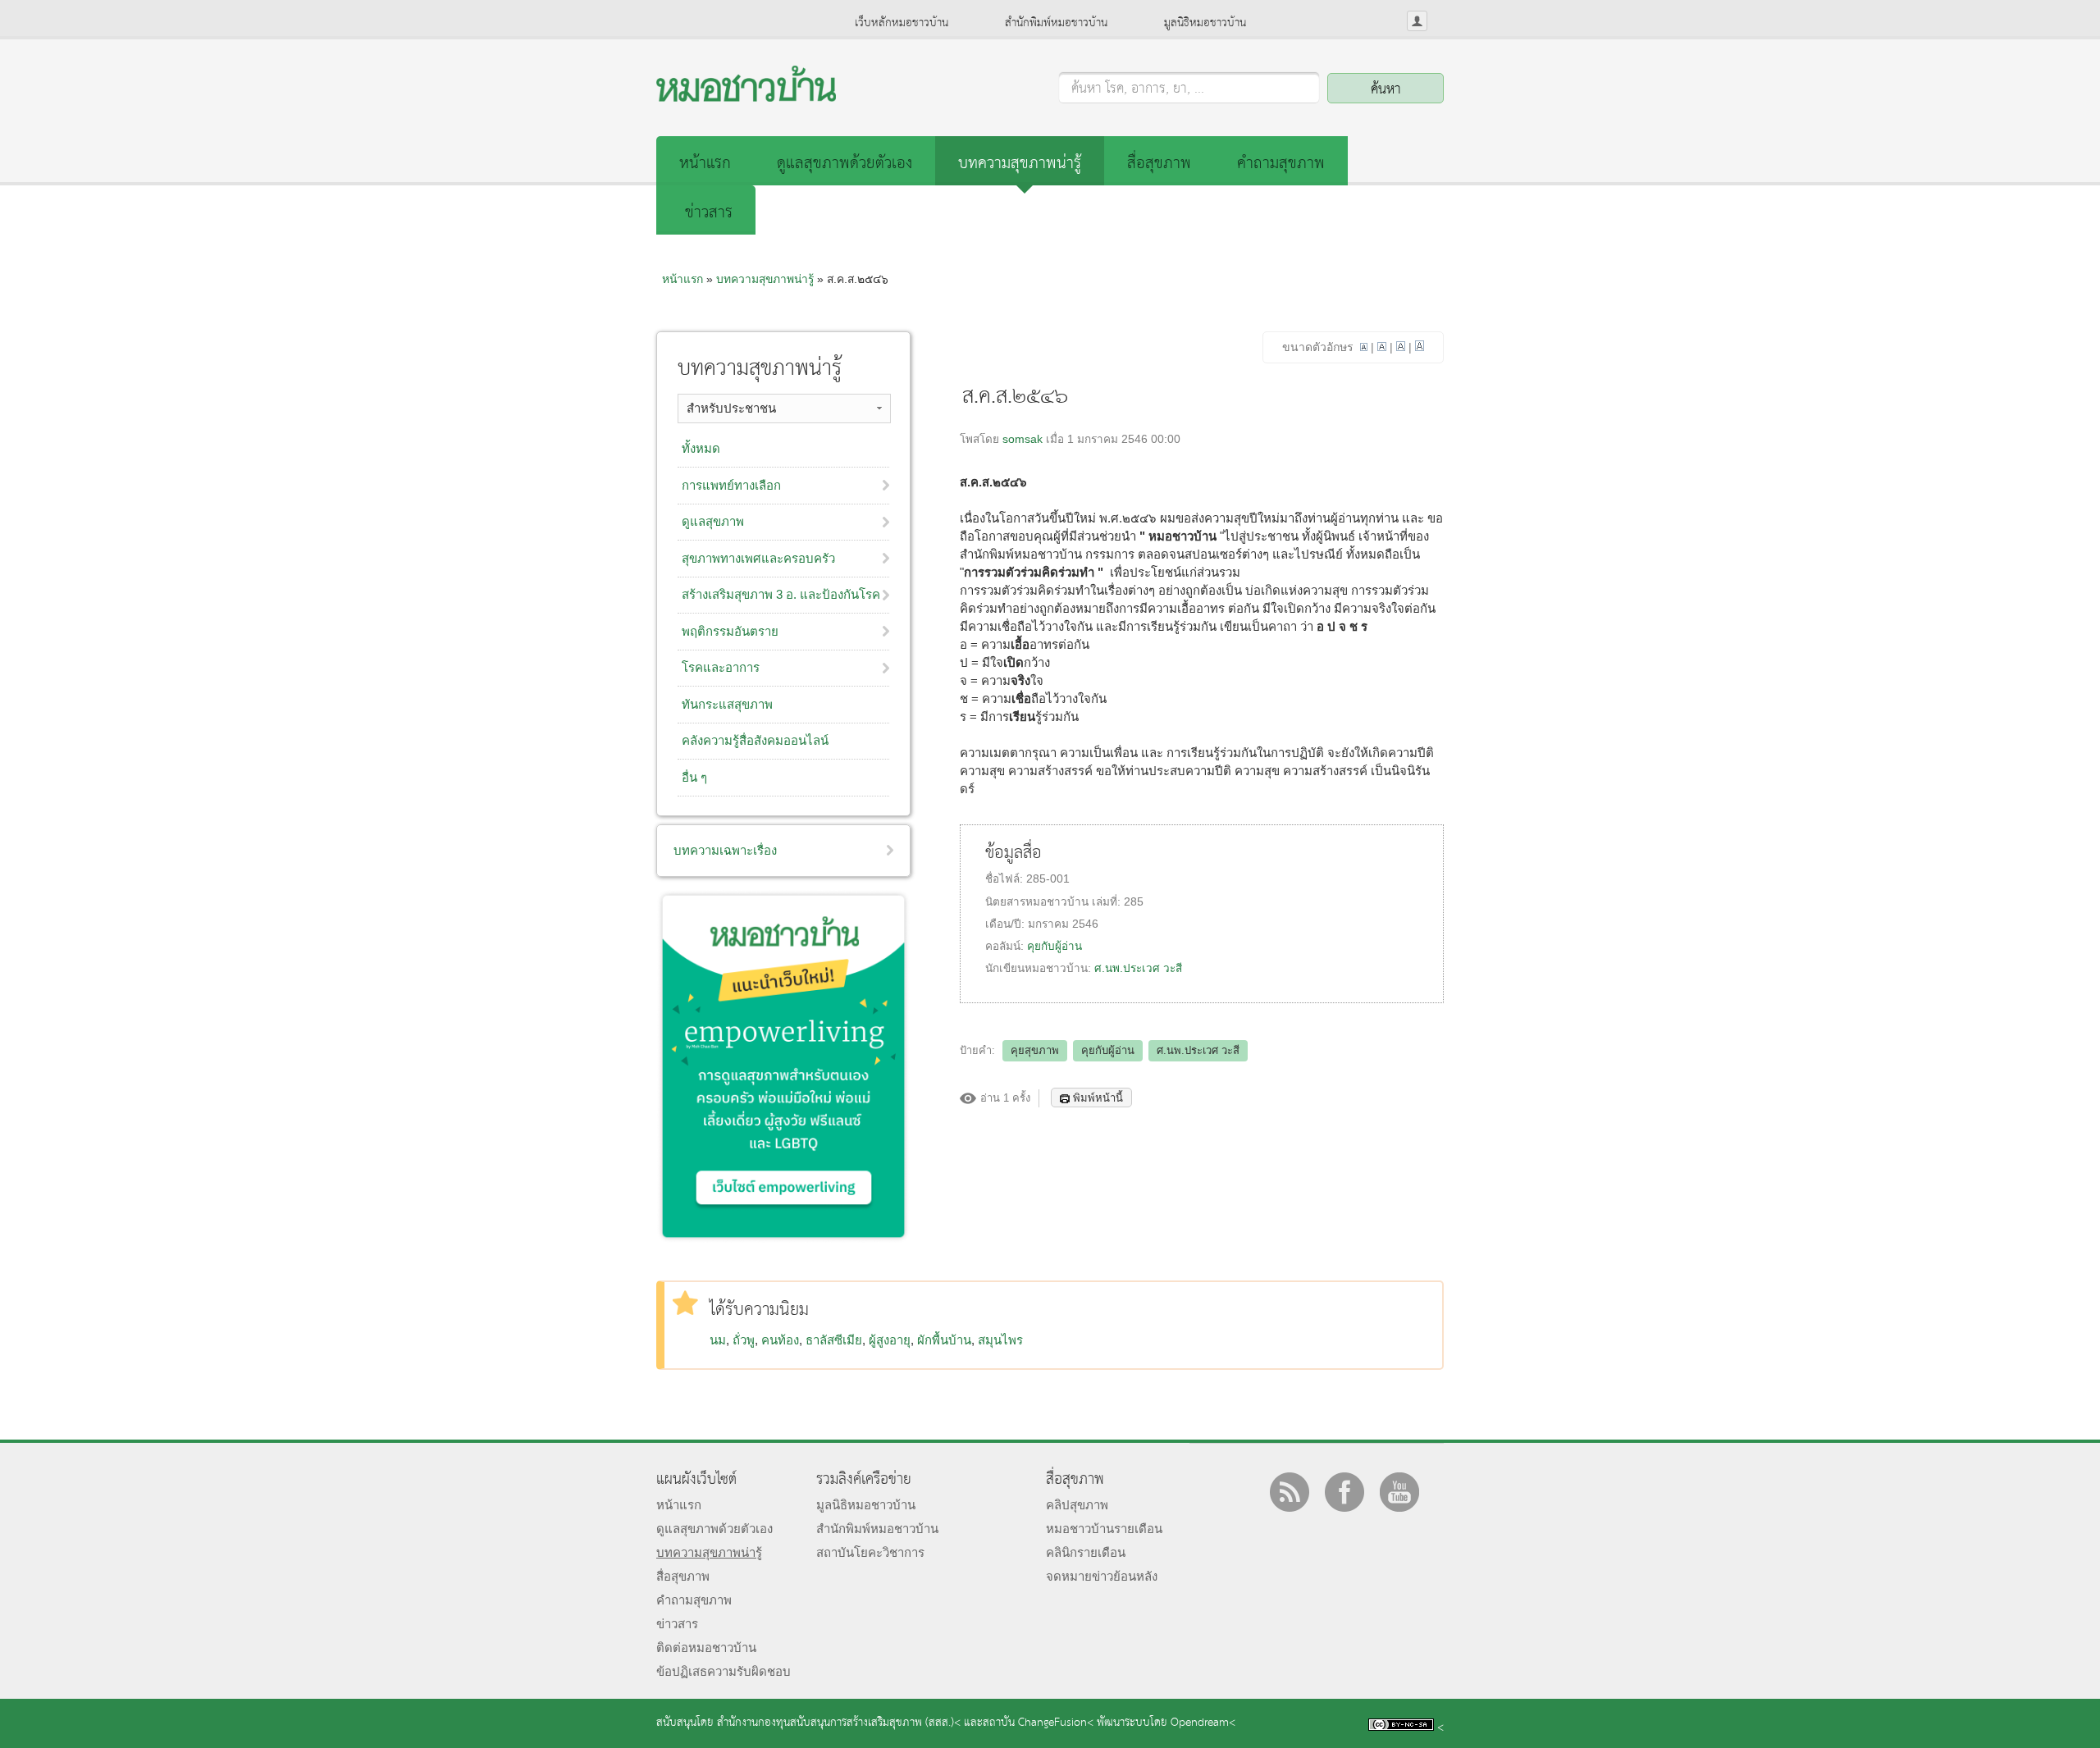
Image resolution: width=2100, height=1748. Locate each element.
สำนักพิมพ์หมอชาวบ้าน (1056, 23)
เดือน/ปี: (1007, 924)
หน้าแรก (705, 164)
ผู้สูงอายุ (890, 1340)
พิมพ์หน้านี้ (1098, 1098)
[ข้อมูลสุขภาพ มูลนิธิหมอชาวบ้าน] (746, 97)
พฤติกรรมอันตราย (730, 631)
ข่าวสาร (709, 213)
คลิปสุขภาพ (1077, 1505)
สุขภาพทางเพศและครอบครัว (758, 558)
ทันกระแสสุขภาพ (727, 704)
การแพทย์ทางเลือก (731, 485)
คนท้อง (780, 1340)
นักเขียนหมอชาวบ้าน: (1040, 968)
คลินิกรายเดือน (1086, 1552)
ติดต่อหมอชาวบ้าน (706, 1648)
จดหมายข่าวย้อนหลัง (1102, 1576)
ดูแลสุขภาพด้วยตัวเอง (845, 164)
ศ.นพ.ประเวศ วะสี (1138, 968)
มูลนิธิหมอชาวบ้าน (1205, 23)
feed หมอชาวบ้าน (1290, 1492)
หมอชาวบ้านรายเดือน (1104, 1529)
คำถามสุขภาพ (1281, 164)
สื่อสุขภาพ (1159, 164)
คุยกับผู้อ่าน (1055, 946)
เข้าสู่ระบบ (1417, 21)
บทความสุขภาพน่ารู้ (1020, 164)
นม (718, 1340)
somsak (1023, 439)
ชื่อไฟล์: (1006, 879)
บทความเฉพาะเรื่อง (725, 850)
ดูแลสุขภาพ (713, 521)
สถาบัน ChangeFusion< (1038, 1723)
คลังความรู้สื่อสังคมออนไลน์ (755, 740)
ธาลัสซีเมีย (834, 1340)
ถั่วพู (744, 1340)
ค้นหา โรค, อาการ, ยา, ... (1138, 89)
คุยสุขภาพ (1035, 1050)
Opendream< (1203, 1723)
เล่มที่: (1108, 902)
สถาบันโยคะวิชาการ (870, 1552)
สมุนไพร (1000, 1340)
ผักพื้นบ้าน (944, 1340)
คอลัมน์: (1006, 946)
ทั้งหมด (701, 448)
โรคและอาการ (721, 667)
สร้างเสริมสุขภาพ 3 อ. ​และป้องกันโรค (781, 594)
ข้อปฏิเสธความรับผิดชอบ (724, 1671)
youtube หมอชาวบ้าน (1399, 1492)
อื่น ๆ (694, 777)
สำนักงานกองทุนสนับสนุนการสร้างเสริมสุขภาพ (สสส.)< (839, 1723)
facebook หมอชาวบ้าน (1344, 1492)
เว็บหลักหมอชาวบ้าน (902, 23)
